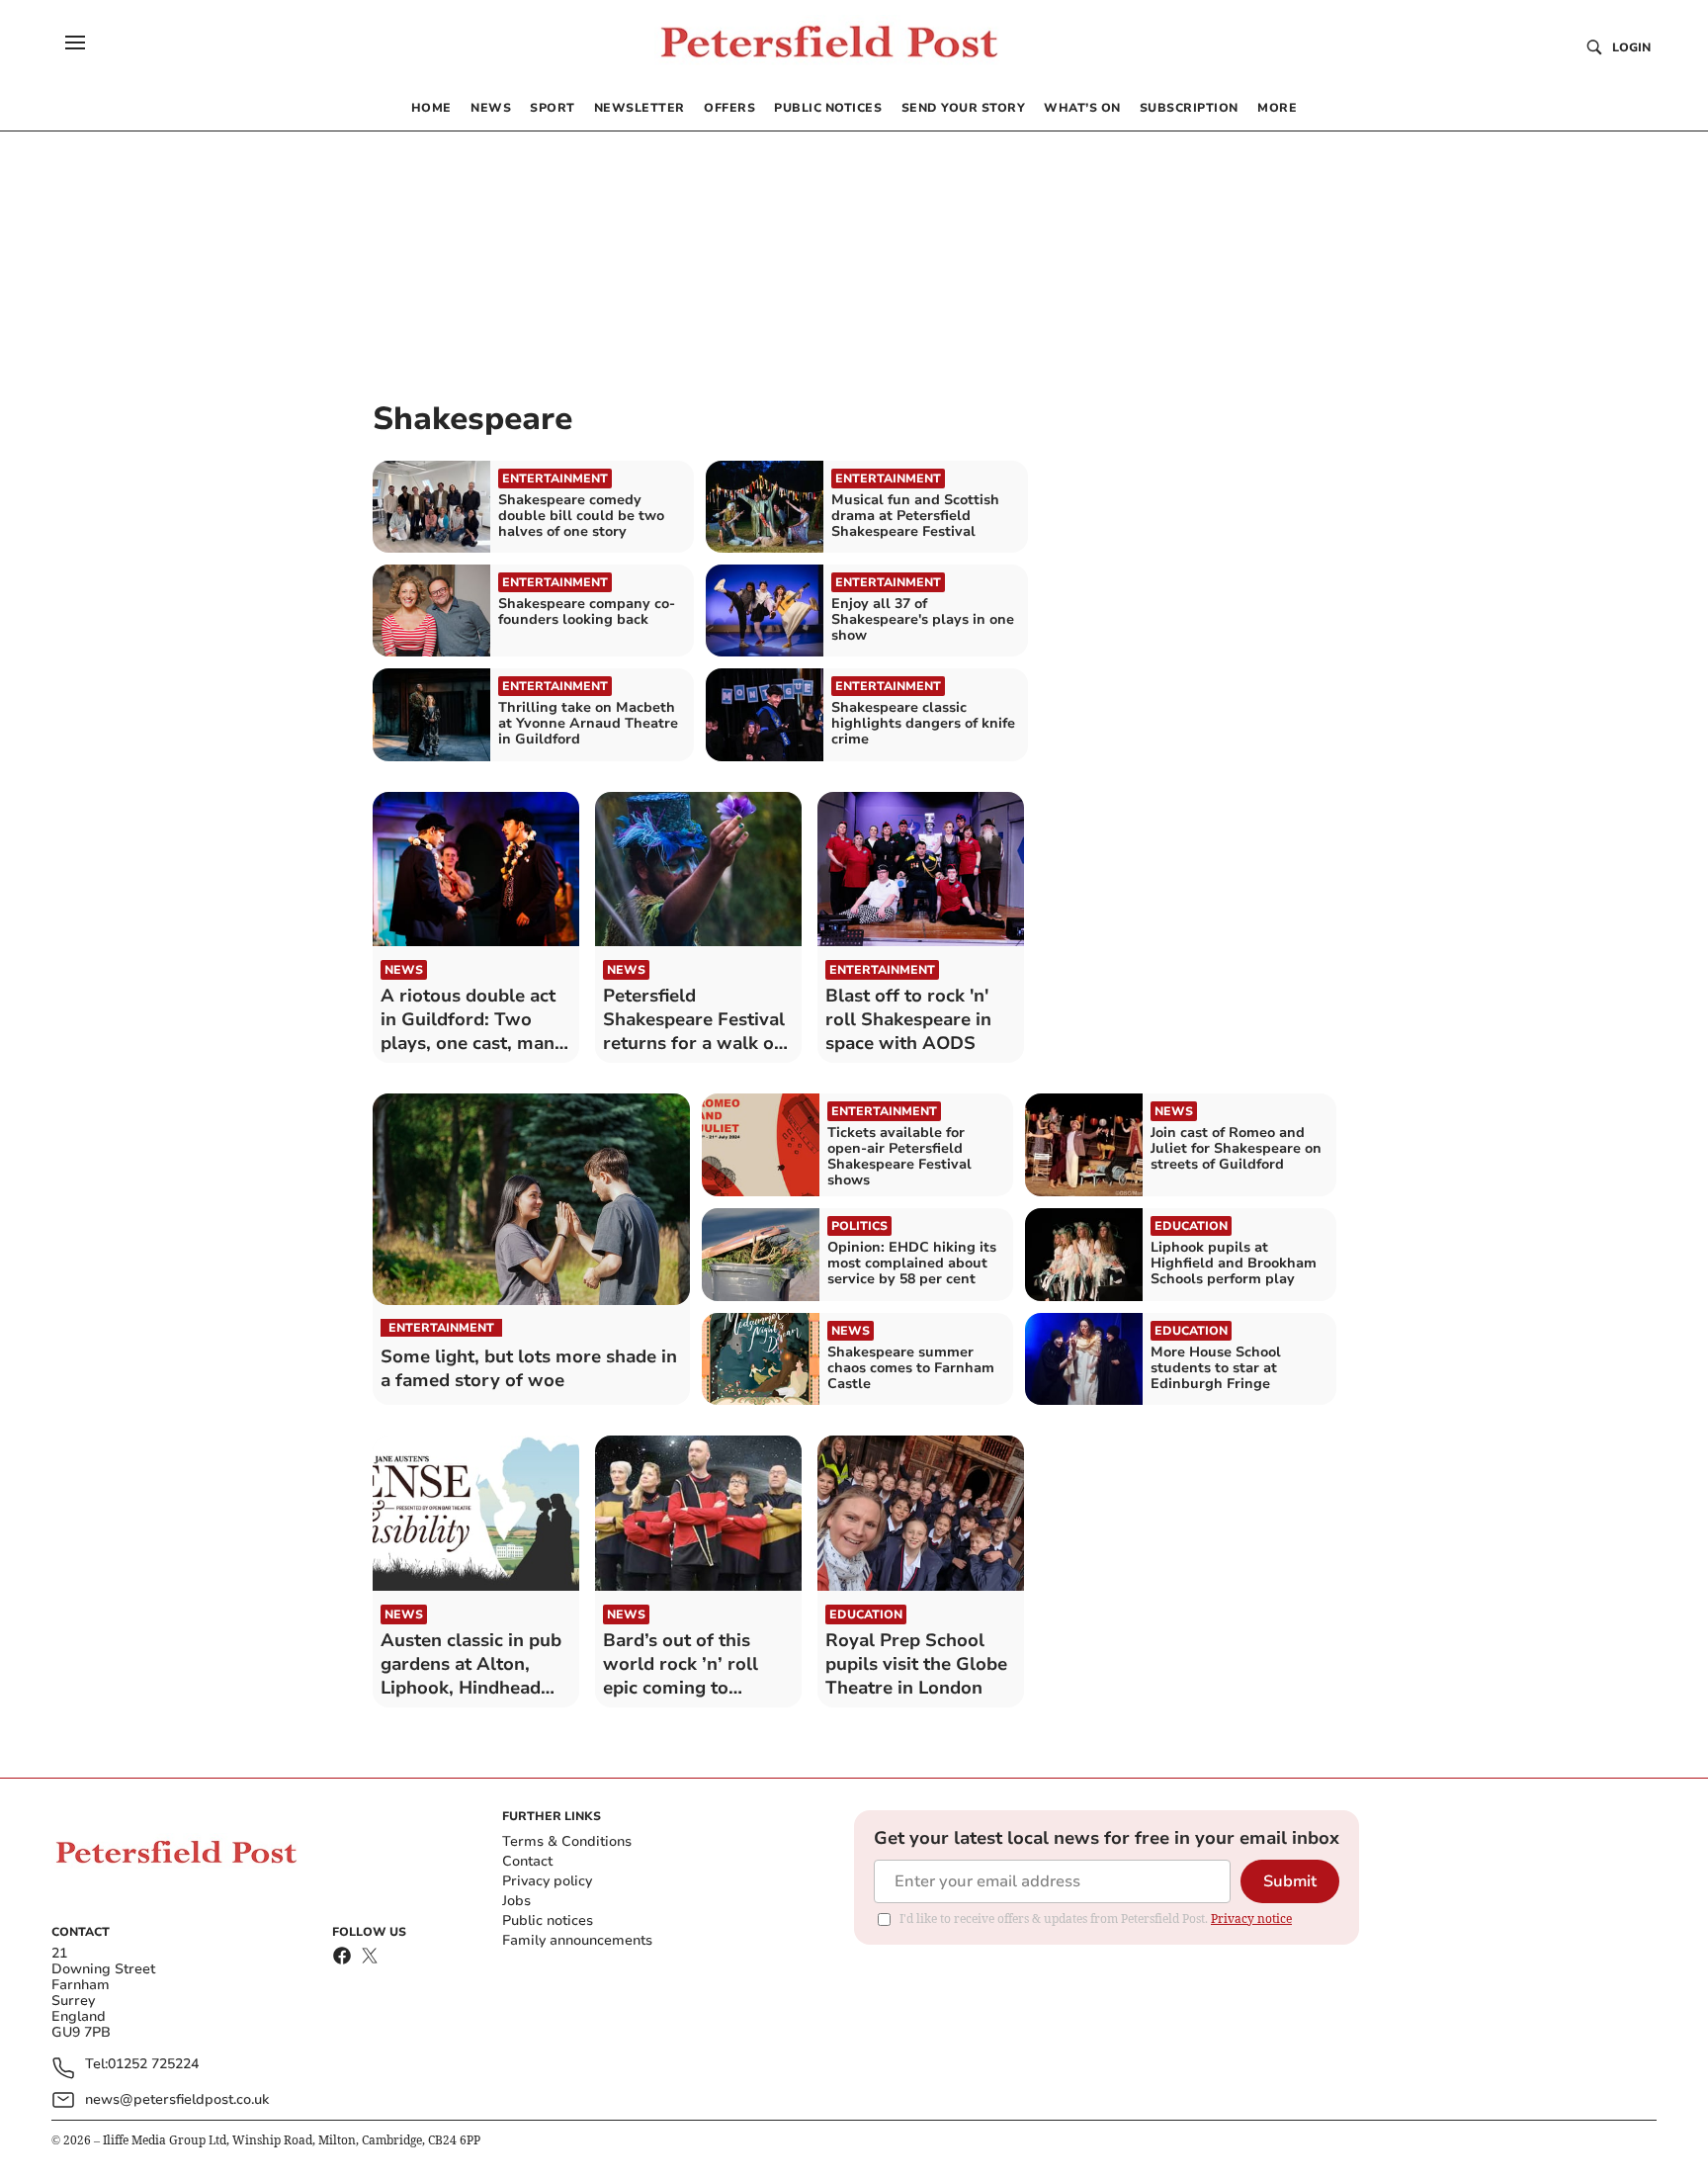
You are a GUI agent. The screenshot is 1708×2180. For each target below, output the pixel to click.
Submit (1290, 1881)
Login (1631, 47)
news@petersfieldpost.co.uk (177, 2099)
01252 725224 (153, 2065)
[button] (75, 43)
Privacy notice (1251, 1918)
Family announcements (577, 1940)
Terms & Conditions (567, 1841)
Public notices (548, 1920)
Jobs (516, 1901)
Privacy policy (547, 1881)
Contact (527, 1861)
